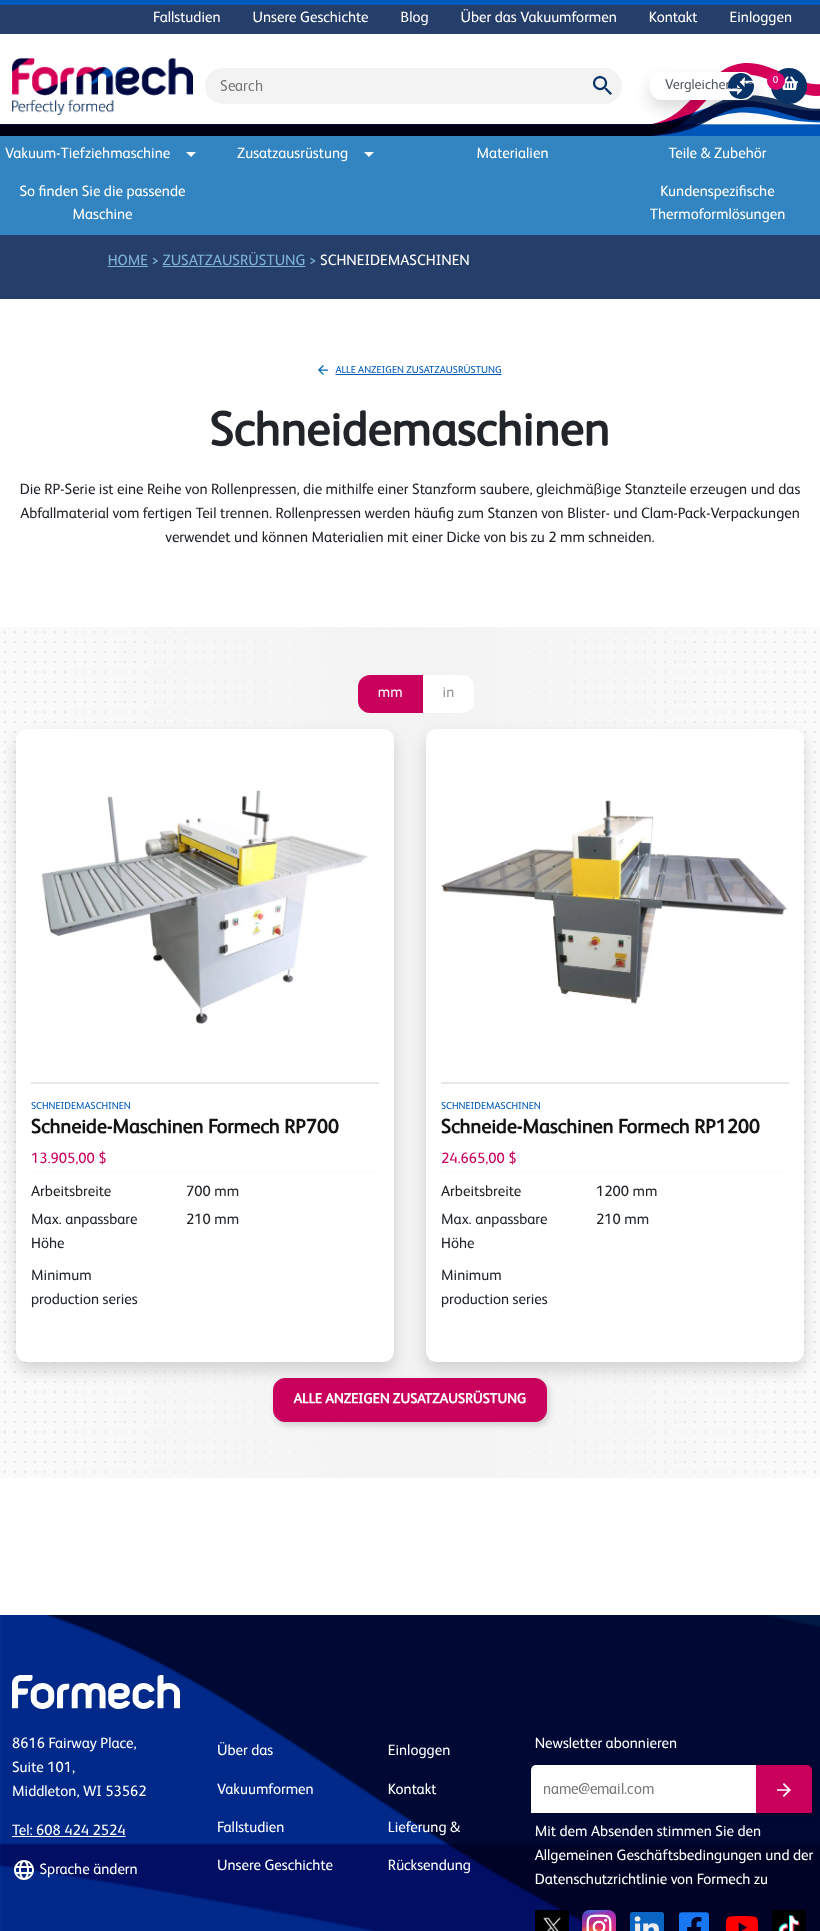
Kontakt (673, 18)
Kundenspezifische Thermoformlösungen (718, 204)
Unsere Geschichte (311, 18)
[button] (102, 1871)
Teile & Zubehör (718, 154)
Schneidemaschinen (395, 261)
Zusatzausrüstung (292, 154)
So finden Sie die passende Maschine (103, 204)
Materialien (513, 154)
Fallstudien (186, 18)
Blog (415, 18)
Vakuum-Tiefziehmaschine (91, 154)
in (449, 693)
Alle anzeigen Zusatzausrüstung (418, 371)
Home (128, 261)
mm (390, 693)
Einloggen (761, 18)
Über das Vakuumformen (539, 18)
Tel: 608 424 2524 (69, 1831)
